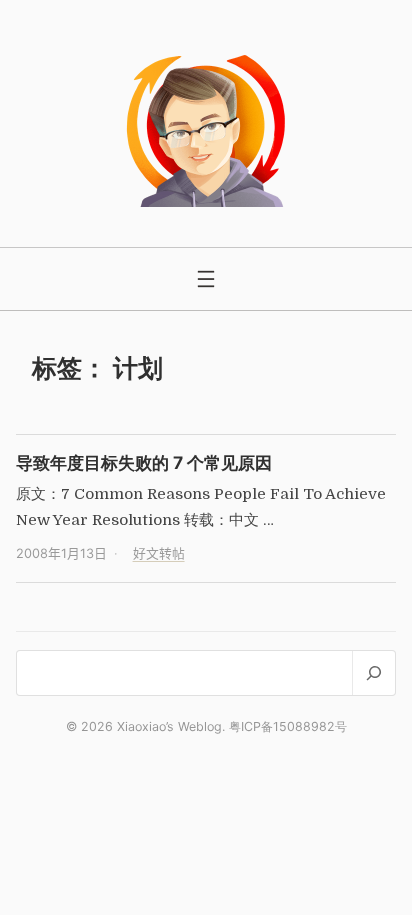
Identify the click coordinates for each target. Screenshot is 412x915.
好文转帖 (159, 553)
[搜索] (373, 672)
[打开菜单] (206, 279)
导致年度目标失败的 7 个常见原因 (144, 462)
